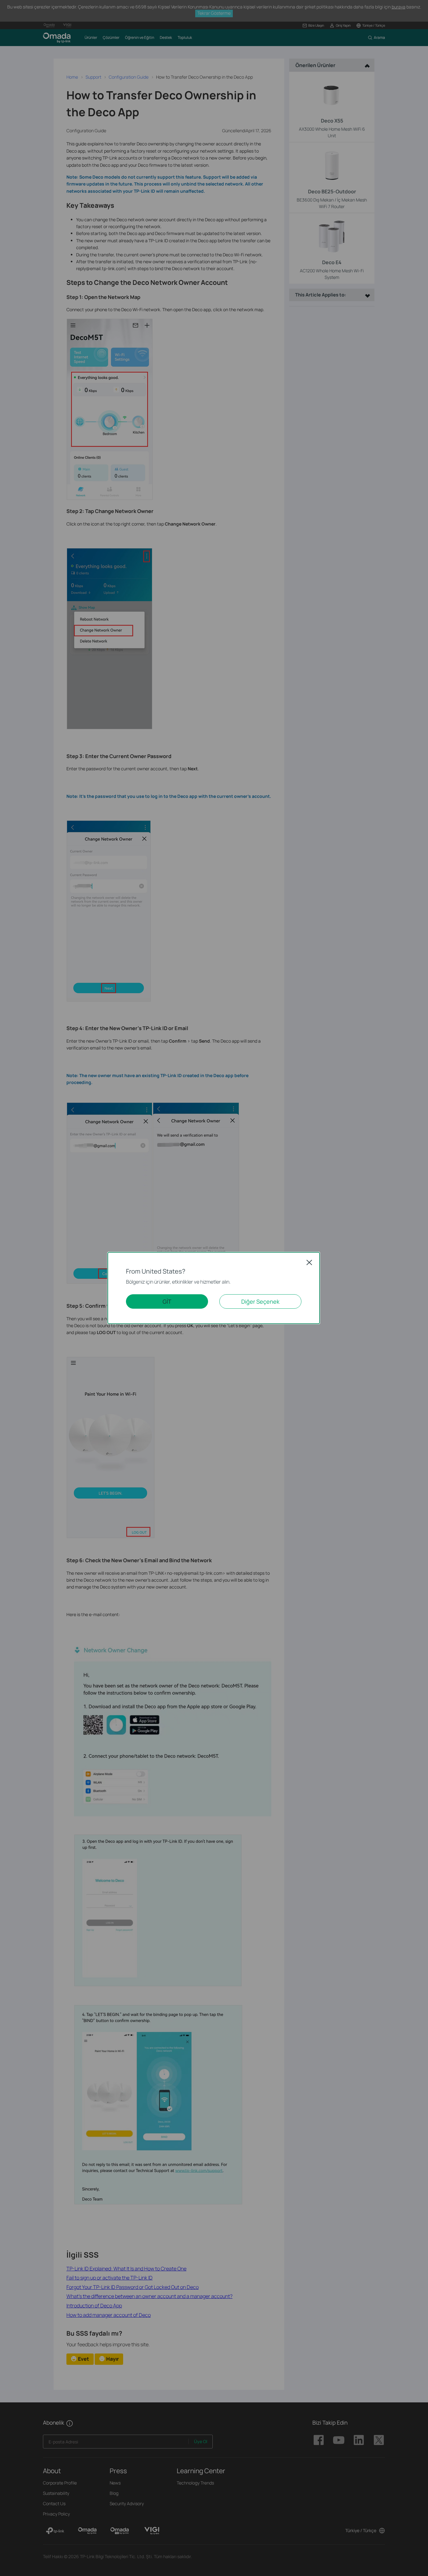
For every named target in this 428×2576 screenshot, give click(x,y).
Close (309, 1262)
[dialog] (214, 1288)
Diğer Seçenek (260, 1301)
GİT (167, 1301)
